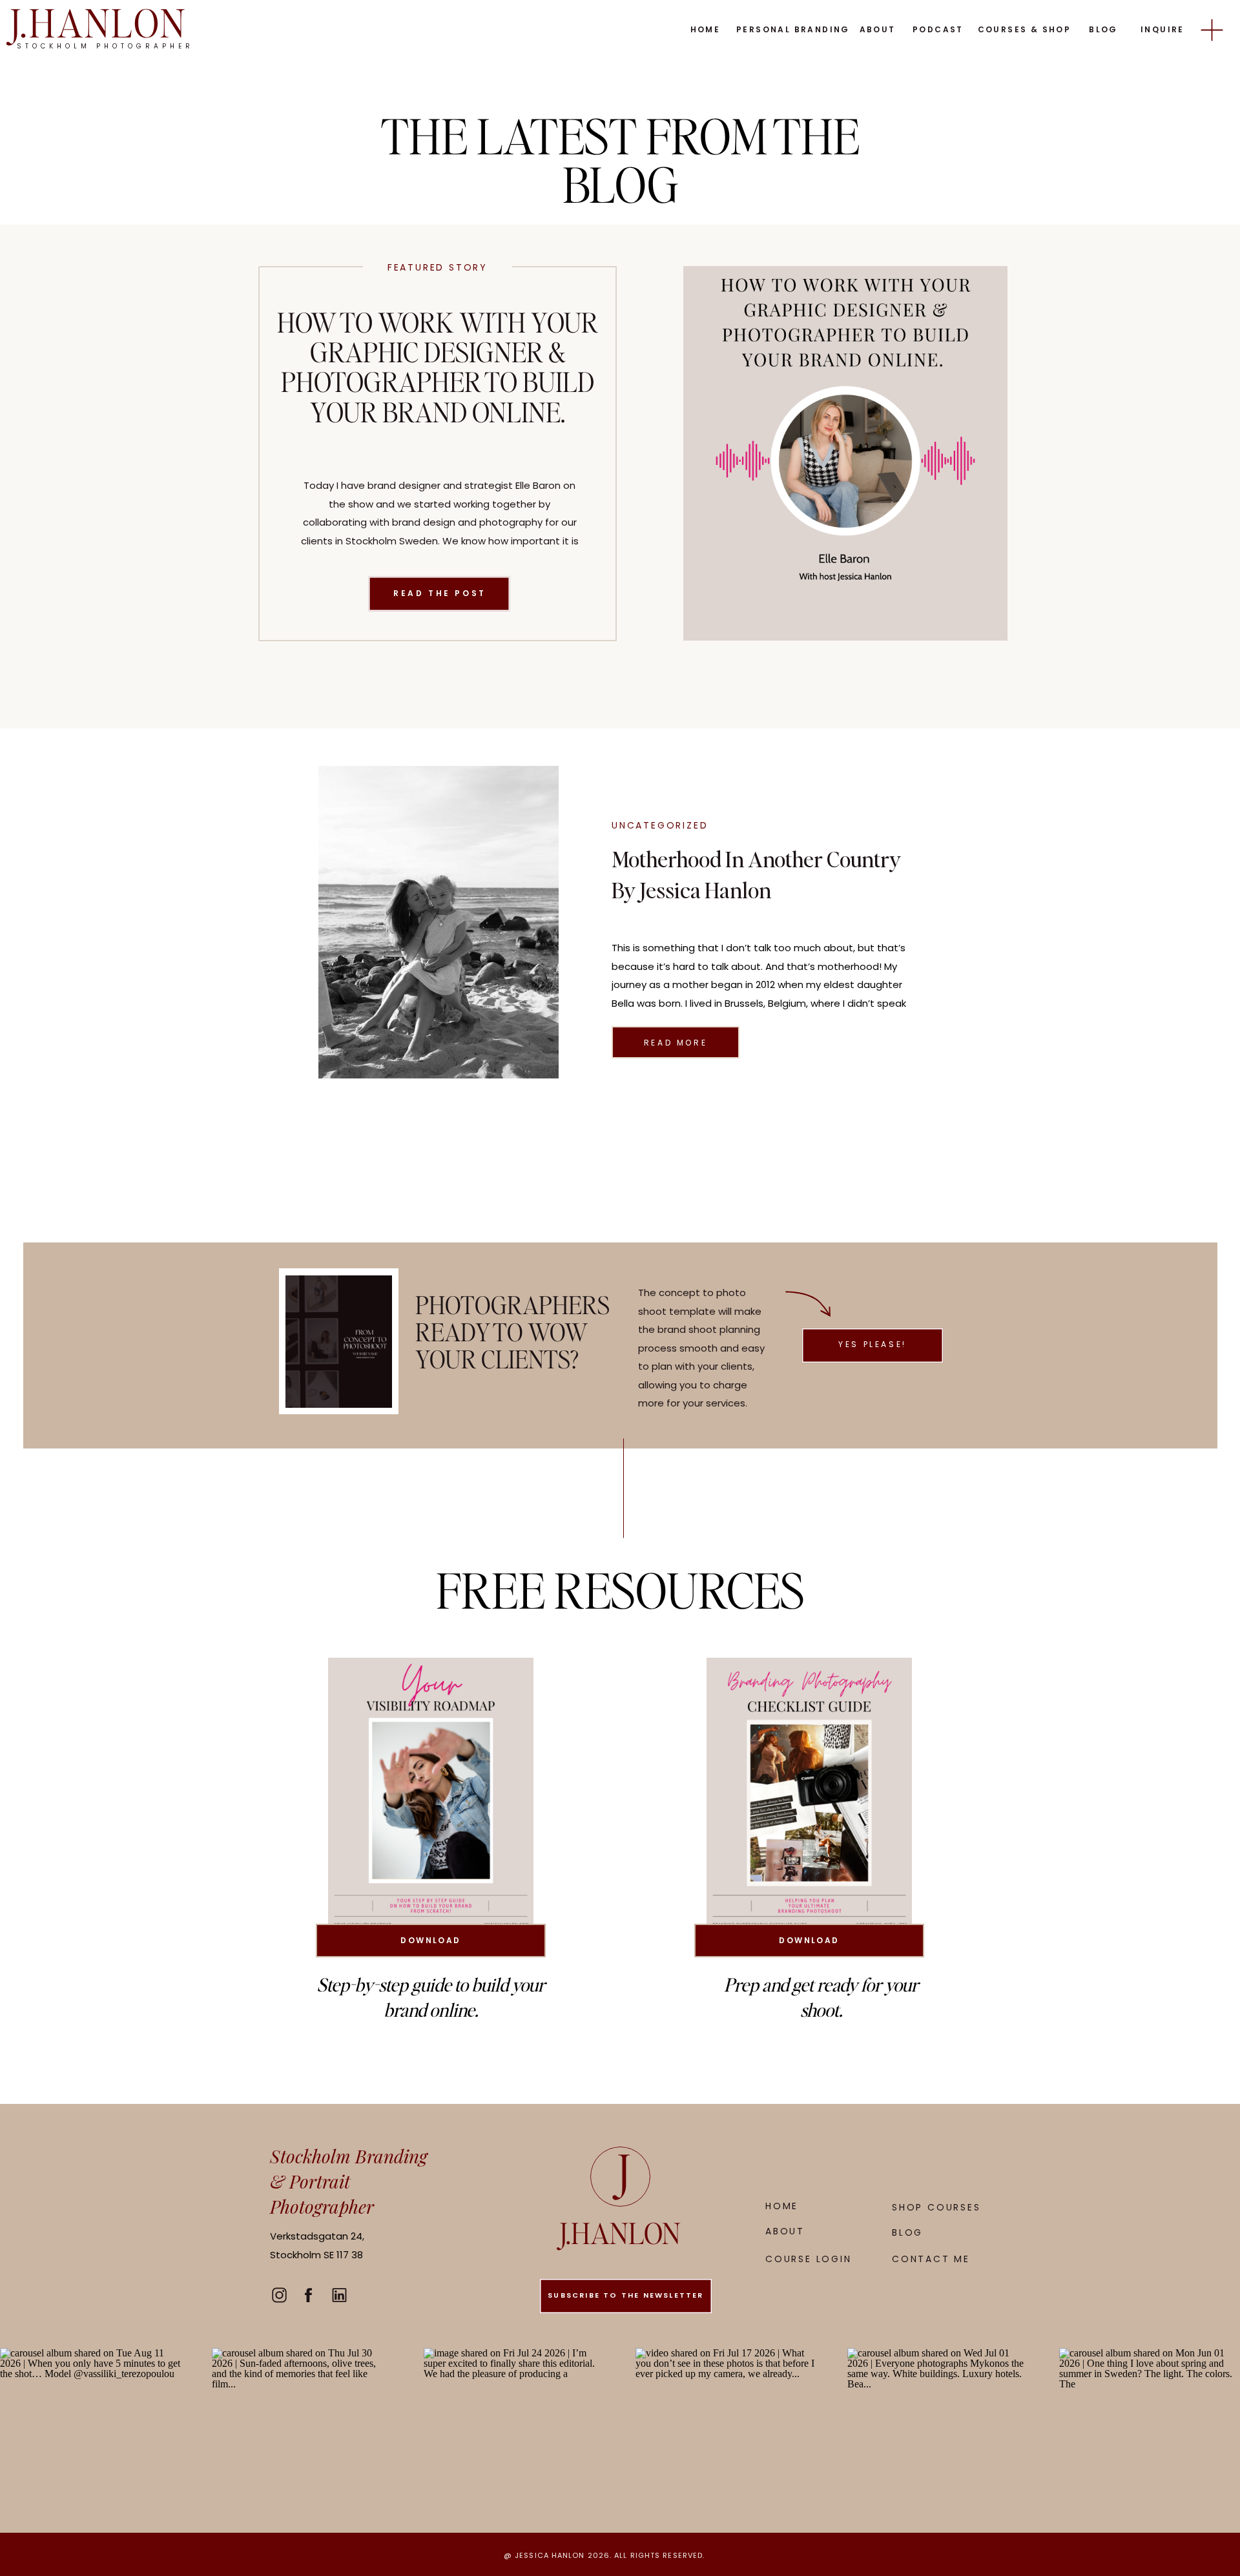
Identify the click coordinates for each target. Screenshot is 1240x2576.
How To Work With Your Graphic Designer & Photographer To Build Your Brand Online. (438, 366)
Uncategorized (660, 825)
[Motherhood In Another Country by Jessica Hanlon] (439, 922)
